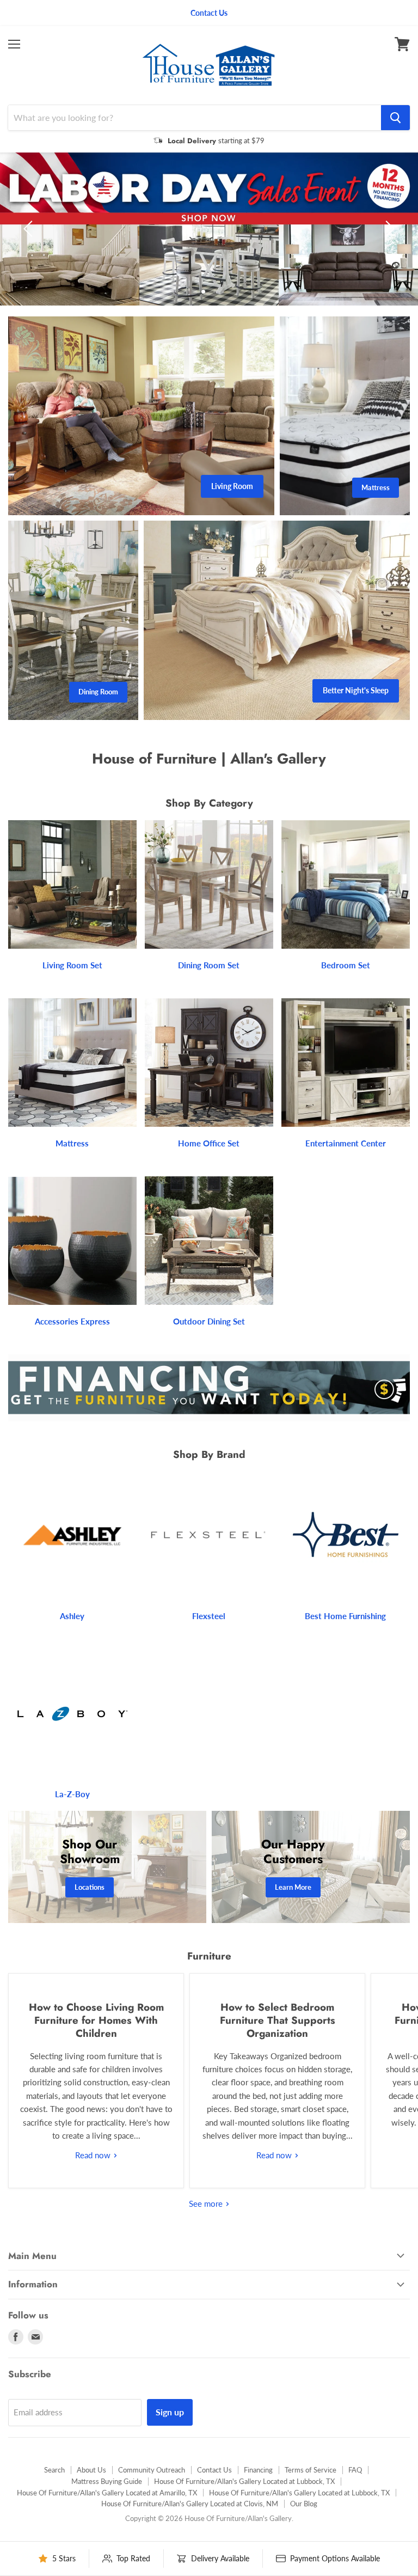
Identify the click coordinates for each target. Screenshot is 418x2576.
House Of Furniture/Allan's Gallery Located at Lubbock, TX (244, 2507)
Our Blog (304, 2529)
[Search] (395, 118)
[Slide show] (209, 242)
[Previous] (30, 242)
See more (207, 2229)
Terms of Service (311, 2495)
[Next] (388, 242)
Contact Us (214, 2495)
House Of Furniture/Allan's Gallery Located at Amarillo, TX (107, 2518)
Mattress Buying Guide (107, 2507)
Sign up (170, 2437)
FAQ (355, 2495)
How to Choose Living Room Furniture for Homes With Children (96, 2046)
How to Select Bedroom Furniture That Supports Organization (278, 2046)
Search (54, 2495)
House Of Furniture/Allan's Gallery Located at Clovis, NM (190, 2529)
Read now (94, 2181)
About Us (91, 2495)
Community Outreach (152, 2495)
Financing (258, 2495)
